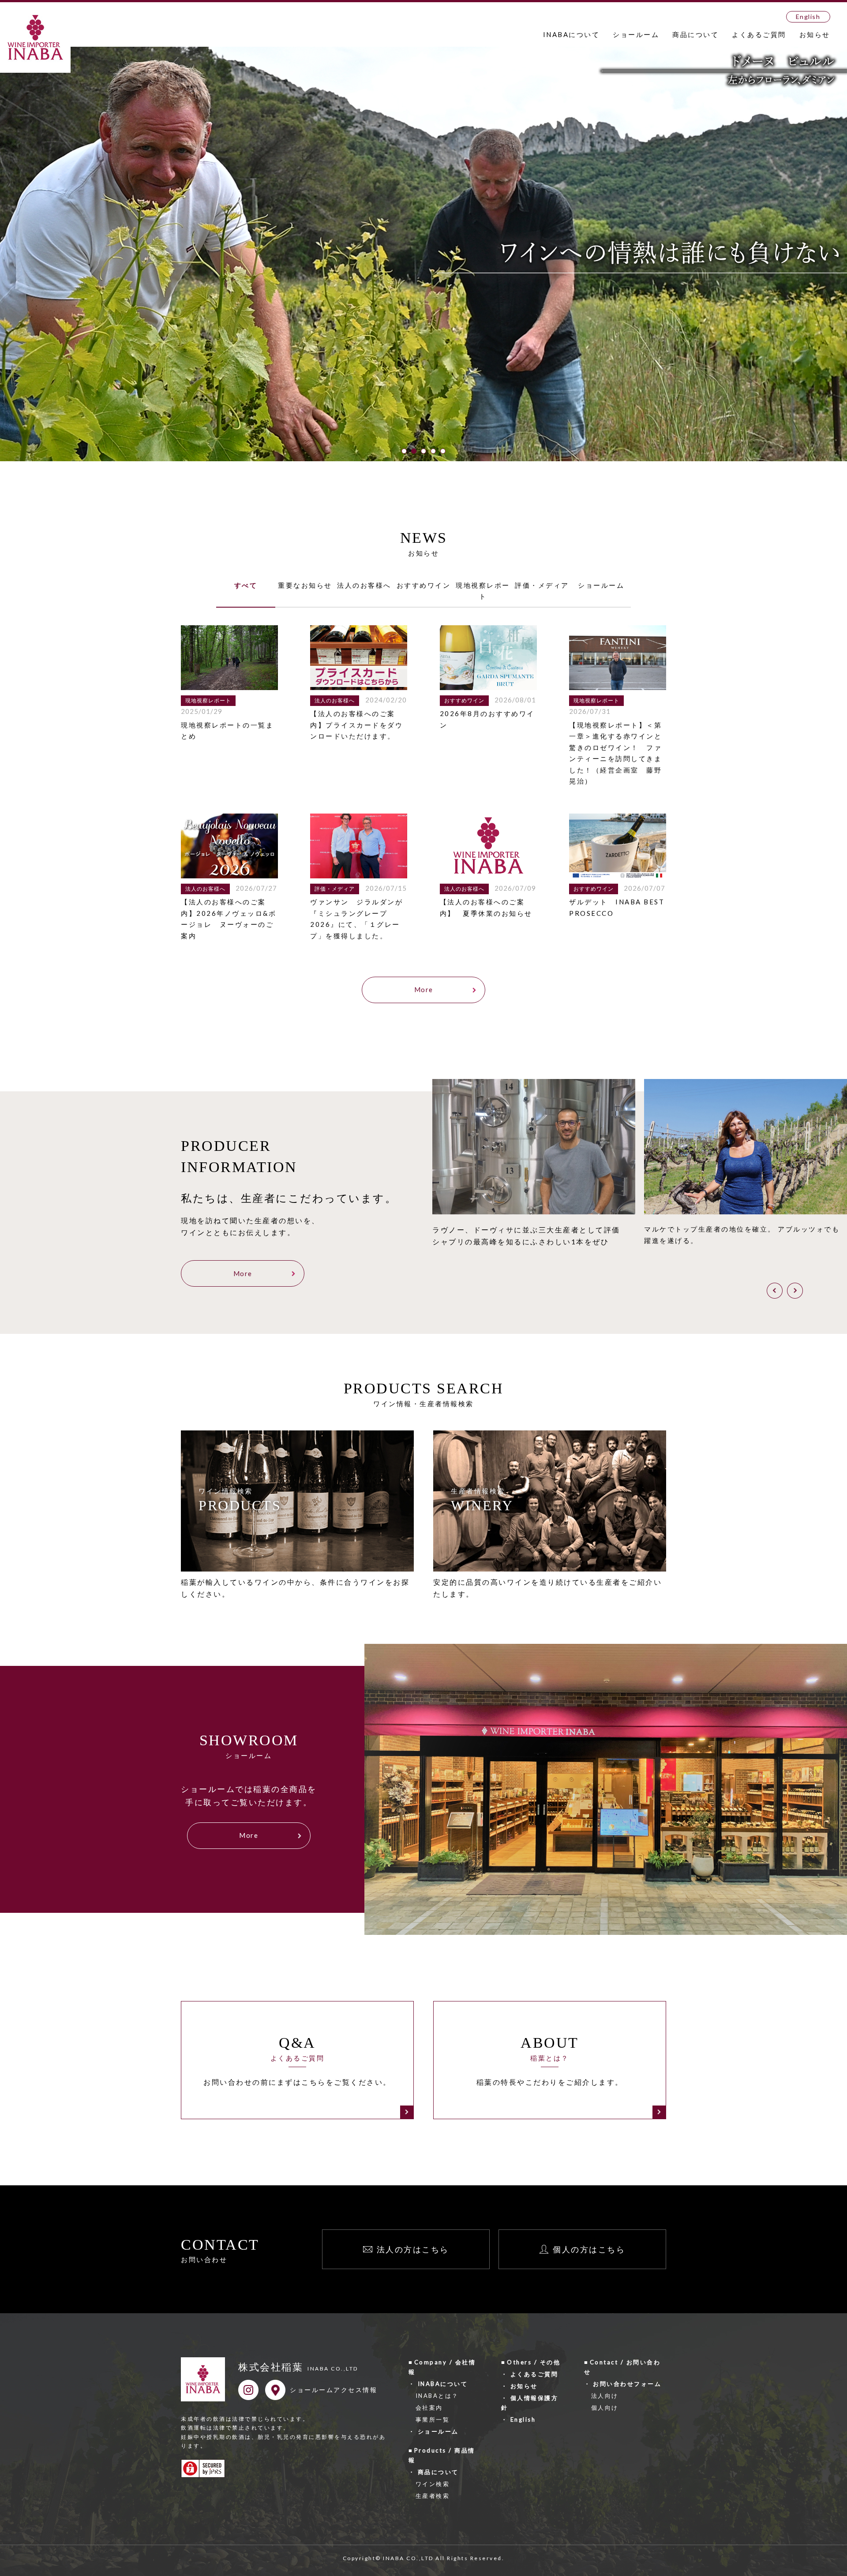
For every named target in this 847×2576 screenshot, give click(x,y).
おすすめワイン (424, 585)
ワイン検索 (433, 2484)
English (808, 17)
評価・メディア (542, 585)
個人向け (605, 2408)
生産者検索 (433, 2496)
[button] (404, 451)
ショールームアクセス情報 (334, 2390)
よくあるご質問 (759, 34)
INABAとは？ (437, 2396)
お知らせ (815, 34)
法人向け (605, 2396)
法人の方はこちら (413, 2249)
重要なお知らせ (305, 585)
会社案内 (429, 2408)
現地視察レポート (483, 591)
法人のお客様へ (364, 585)
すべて (246, 585)
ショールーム (636, 34)
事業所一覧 (433, 2419)
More (424, 989)
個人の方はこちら (589, 2249)
